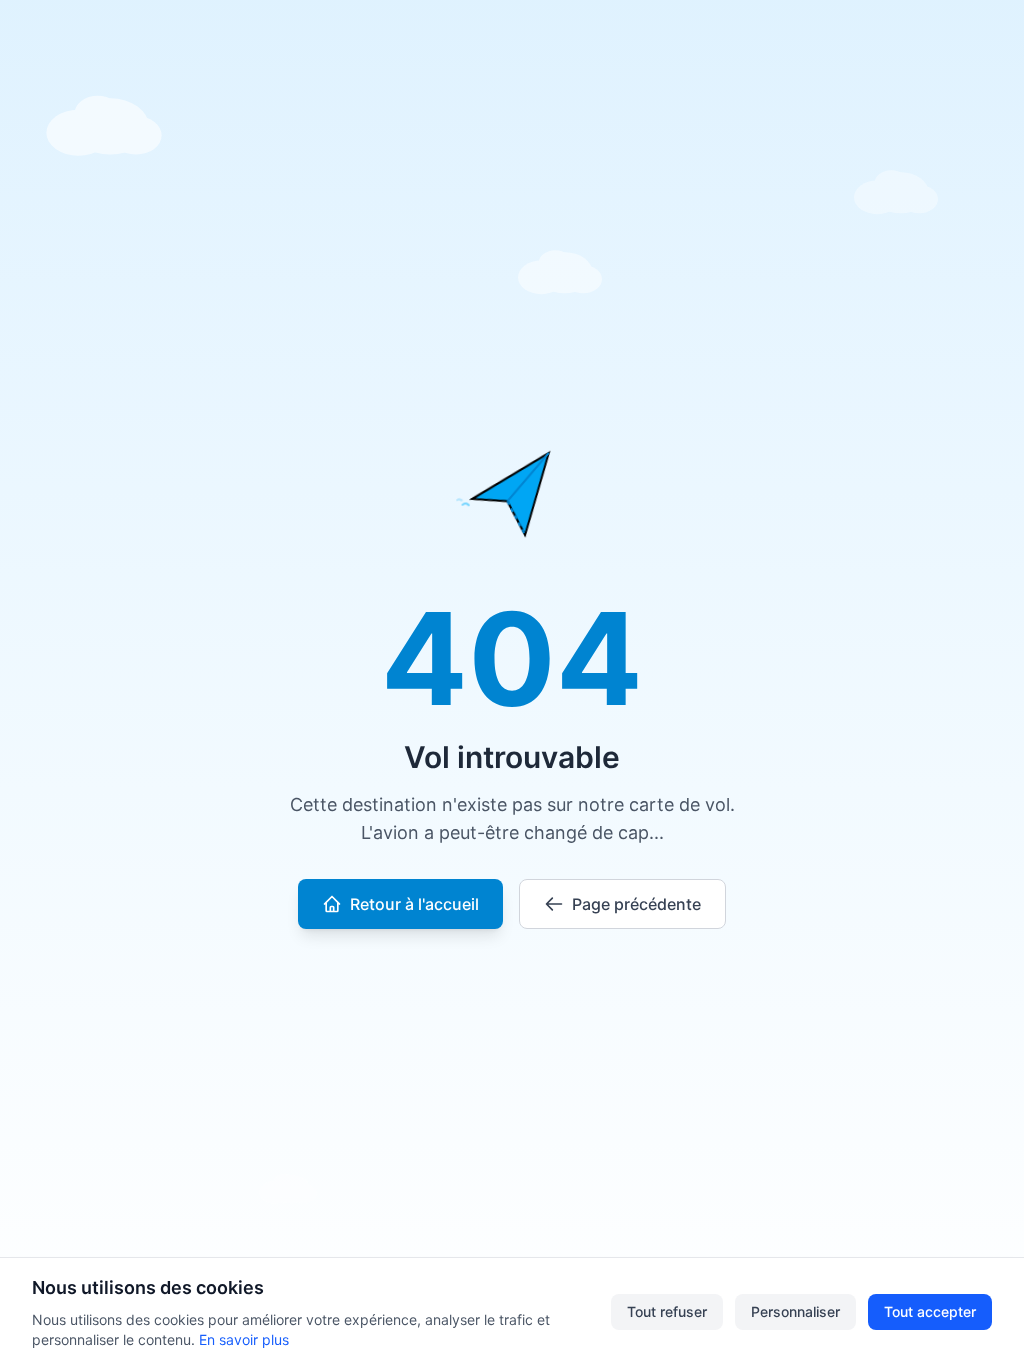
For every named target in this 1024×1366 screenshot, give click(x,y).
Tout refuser (667, 1311)
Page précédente (636, 904)
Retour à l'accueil (414, 904)
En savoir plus (244, 1339)
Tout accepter (930, 1311)
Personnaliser (795, 1311)
